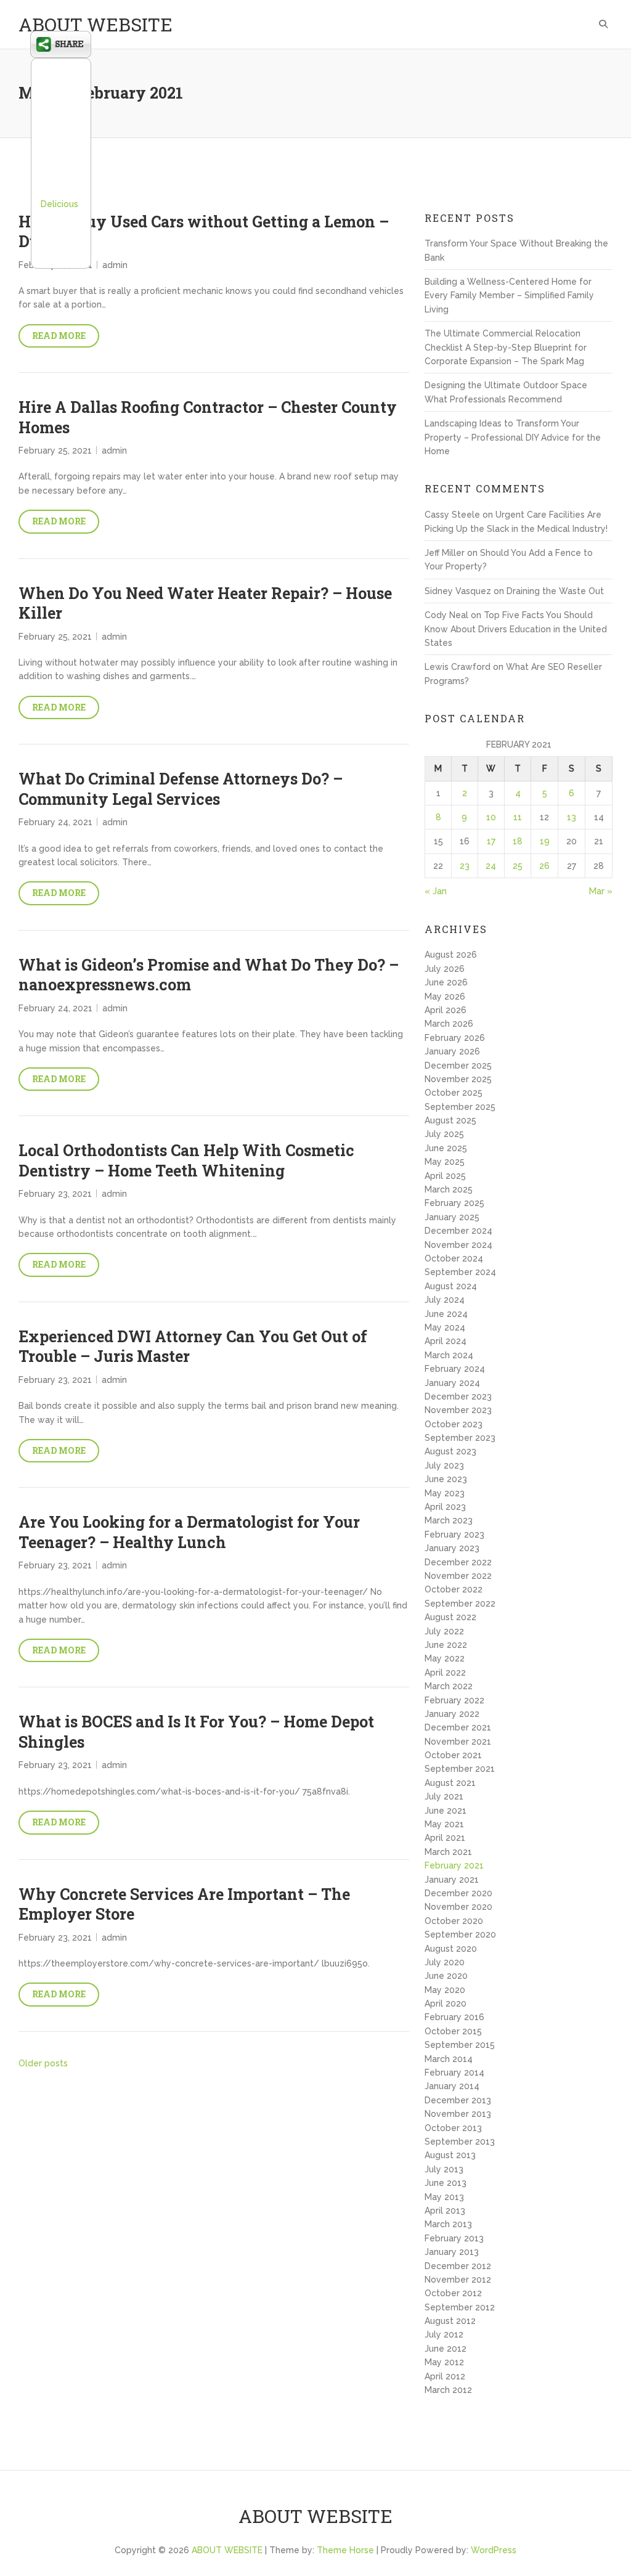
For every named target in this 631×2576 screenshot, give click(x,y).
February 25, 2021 (55, 450)
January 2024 (452, 1383)
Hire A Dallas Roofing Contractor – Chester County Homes (208, 417)
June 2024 (446, 1314)
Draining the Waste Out (555, 591)
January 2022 (452, 1714)
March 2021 (448, 1852)
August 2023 (450, 1451)
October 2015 (453, 2031)
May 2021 (444, 1824)
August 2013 (450, 2155)
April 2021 (445, 1838)
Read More (59, 336)
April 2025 (445, 1176)
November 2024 (458, 1245)
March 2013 (448, 2224)
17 (491, 841)
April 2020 (446, 2003)
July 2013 (444, 2169)
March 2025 (449, 1189)
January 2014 (452, 2086)
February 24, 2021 (55, 822)
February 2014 (454, 2073)
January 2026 (452, 1051)
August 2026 (451, 955)
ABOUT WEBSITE (96, 24)
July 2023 (444, 1465)
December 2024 (458, 1231)
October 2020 (454, 1921)
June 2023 (446, 1479)
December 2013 (458, 2100)
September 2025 (460, 1107)
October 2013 (453, 2128)
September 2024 (460, 1272)
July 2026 (445, 969)
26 (544, 866)
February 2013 (454, 2238)
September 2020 (460, 1934)
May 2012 (444, 2362)
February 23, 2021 (55, 1194)
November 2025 (458, 1079)
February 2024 (455, 1369)
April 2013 (445, 2211)
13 (572, 817)
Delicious (59, 204)
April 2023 (445, 1507)
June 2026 (446, 982)
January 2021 (452, 1880)
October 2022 (454, 1589)
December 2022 (458, 1562)
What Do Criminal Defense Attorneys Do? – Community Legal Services (181, 789)
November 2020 (458, 1907)
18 (518, 841)
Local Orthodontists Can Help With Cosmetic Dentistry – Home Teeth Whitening (186, 1160)
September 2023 (460, 1438)
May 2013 (444, 2197)
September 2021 (460, 1769)
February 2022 (454, 1700)
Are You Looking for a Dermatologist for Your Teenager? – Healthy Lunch (189, 1532)
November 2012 (458, 2280)
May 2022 (445, 1658)
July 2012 (444, 2334)
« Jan (436, 891)
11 (518, 817)
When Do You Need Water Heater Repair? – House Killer (205, 603)
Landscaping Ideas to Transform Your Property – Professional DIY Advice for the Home (513, 437)
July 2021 (444, 1796)
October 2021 (453, 1755)
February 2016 (454, 2017)
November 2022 (458, 1576)
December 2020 (458, 1893)
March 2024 (449, 1355)
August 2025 (450, 1120)
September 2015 (460, 2045)
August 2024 (451, 1286)
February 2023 (454, 1535)
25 (518, 866)
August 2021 (450, 1783)
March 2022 (449, 1686)
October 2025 (454, 1093)
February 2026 (455, 1038)
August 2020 (451, 1949)
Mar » (601, 891)
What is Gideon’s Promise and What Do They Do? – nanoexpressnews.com (209, 975)
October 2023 (454, 1424)
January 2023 (452, 1548)
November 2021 (458, 1742)
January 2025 (452, 1217)
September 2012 (460, 2307)
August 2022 (450, 1617)
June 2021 (446, 1811)
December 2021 (458, 1727)
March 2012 (448, 2390)
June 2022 (446, 1645)
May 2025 (445, 1162)
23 (465, 866)
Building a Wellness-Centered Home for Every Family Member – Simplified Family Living (509, 296)
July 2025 (444, 1134)
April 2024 (446, 1341)
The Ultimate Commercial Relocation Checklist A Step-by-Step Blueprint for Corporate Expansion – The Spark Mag (506, 347)
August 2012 (450, 2321)
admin (115, 265)
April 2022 (445, 1673)
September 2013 (460, 2142)
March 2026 (449, 1024)
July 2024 (445, 1300)
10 (491, 817)
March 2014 (449, 2059)
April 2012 (445, 2376)
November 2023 (458, 1410)
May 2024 (445, 1327)
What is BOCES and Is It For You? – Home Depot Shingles (196, 1732)
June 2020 (446, 1976)
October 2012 (453, 2293)
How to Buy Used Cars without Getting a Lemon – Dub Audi (204, 232)
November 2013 (458, 2114)
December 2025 (458, 1066)
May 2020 (445, 1990)
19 (545, 841)
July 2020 (445, 1962)
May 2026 (445, 997)
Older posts (43, 2063)
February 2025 (454, 1203)
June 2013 (446, 2183)
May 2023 (445, 1493)
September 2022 (460, 1604)
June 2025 (446, 1148)
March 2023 (449, 1520)
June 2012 (446, 2349)
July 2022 (444, 1631)
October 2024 (454, 1258)
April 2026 (446, 1010)
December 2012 (458, 2266)
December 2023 (458, 1396)
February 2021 (454, 1865)
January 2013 (452, 2252)
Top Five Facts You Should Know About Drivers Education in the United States (516, 629)
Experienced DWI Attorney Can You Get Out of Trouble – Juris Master (193, 1347)
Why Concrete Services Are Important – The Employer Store (184, 1904)
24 (491, 866)
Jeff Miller (445, 553)
